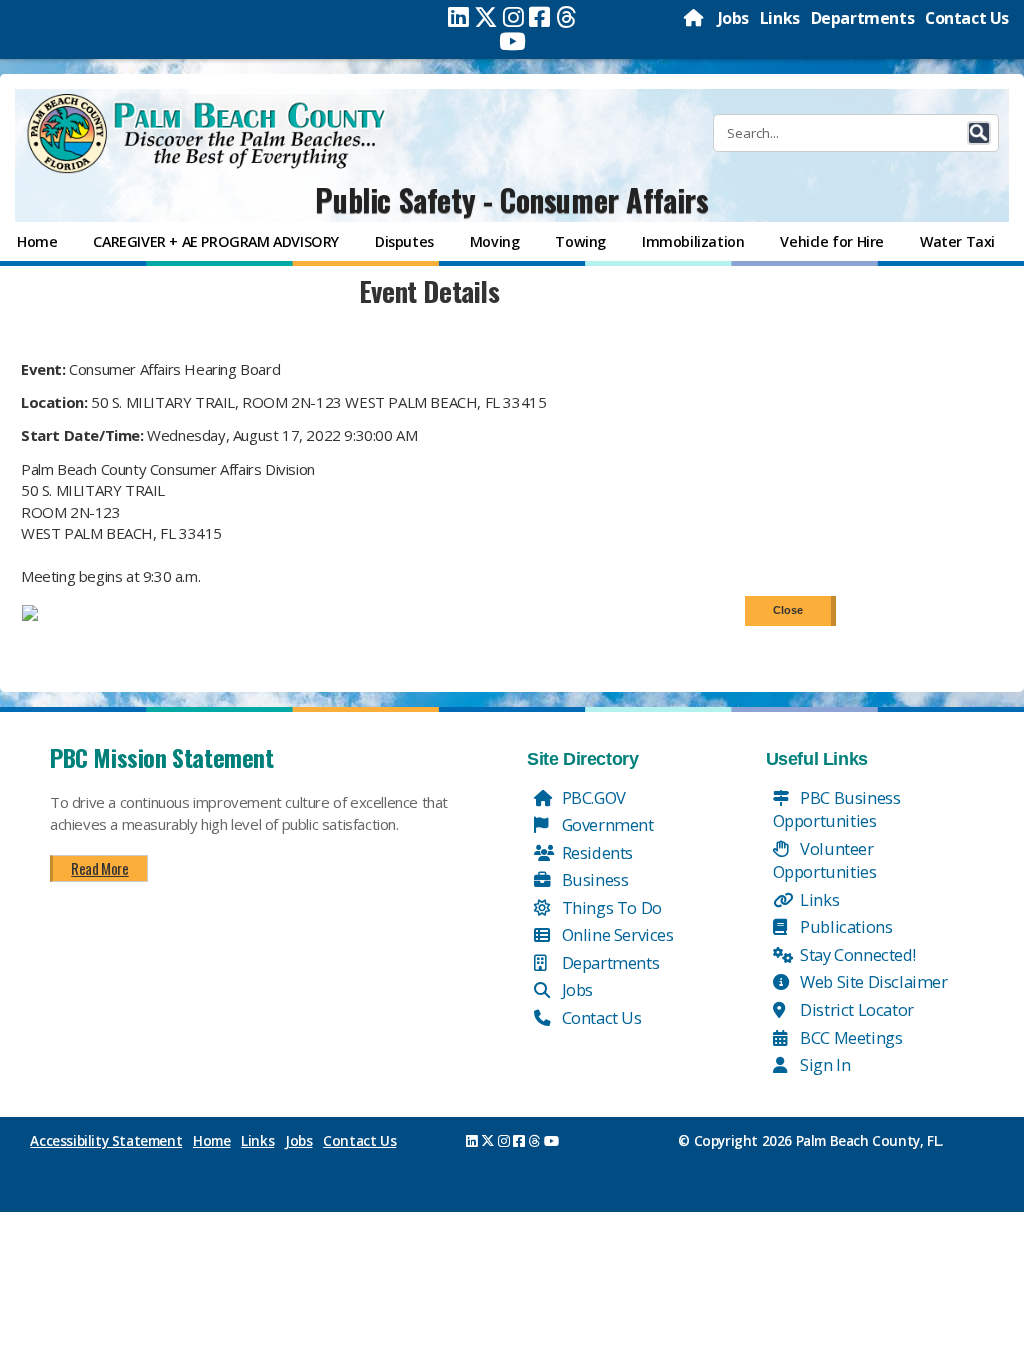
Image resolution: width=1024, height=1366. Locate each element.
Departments (863, 18)
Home (211, 1141)
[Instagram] (513, 17)
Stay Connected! (856, 954)
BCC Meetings (850, 1037)
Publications (845, 926)
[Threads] (566, 17)
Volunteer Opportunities (825, 860)
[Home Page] (695, 18)
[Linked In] (458, 17)
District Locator (855, 1009)
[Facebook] (539, 17)
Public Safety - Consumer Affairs (511, 199)
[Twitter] (486, 17)
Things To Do (610, 907)
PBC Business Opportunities (837, 809)
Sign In (824, 1064)
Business (593, 879)
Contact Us (967, 18)
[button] (979, 133)
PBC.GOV (592, 797)
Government (606, 824)
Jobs (733, 18)
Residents (595, 852)
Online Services (616, 934)
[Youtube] (512, 41)
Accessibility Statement (106, 1141)
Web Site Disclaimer (872, 981)
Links (780, 18)
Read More (99, 868)
